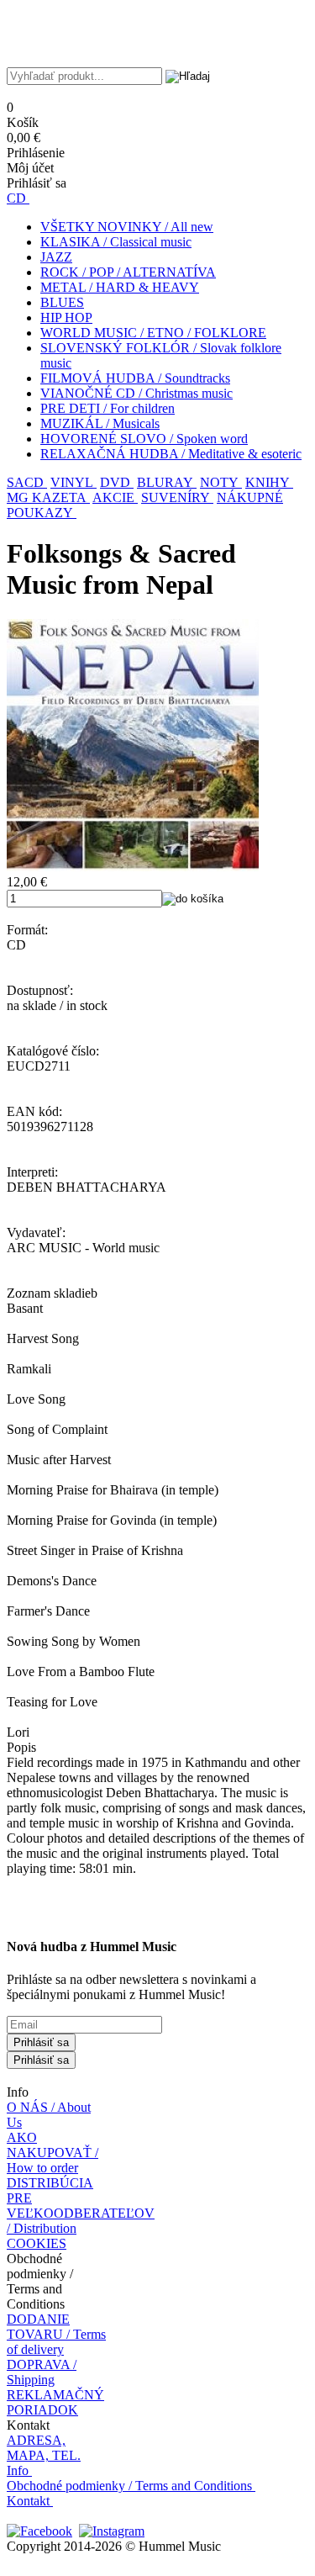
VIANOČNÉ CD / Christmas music (136, 393)
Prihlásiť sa (41, 2042)
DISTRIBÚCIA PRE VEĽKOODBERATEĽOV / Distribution (81, 2206)
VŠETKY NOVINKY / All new (127, 227)
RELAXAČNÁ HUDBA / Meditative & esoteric (171, 454)
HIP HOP (66, 317)
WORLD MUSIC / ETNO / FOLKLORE (153, 333)
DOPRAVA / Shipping (42, 2372)
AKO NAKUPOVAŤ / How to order (52, 2153)
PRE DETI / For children (108, 408)
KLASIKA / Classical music (116, 242)
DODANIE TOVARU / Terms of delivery (56, 2334)
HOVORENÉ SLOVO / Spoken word (144, 439)
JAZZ (56, 257)
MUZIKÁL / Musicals (100, 423)
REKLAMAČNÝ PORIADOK (55, 2402)
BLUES (62, 302)
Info (18, 2470)
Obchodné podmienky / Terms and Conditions (129, 2486)
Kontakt (28, 2501)
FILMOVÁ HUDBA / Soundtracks (135, 378)
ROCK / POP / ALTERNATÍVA (128, 272)
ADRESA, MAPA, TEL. (44, 2448)
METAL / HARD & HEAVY (120, 287)
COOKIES (37, 2243)
